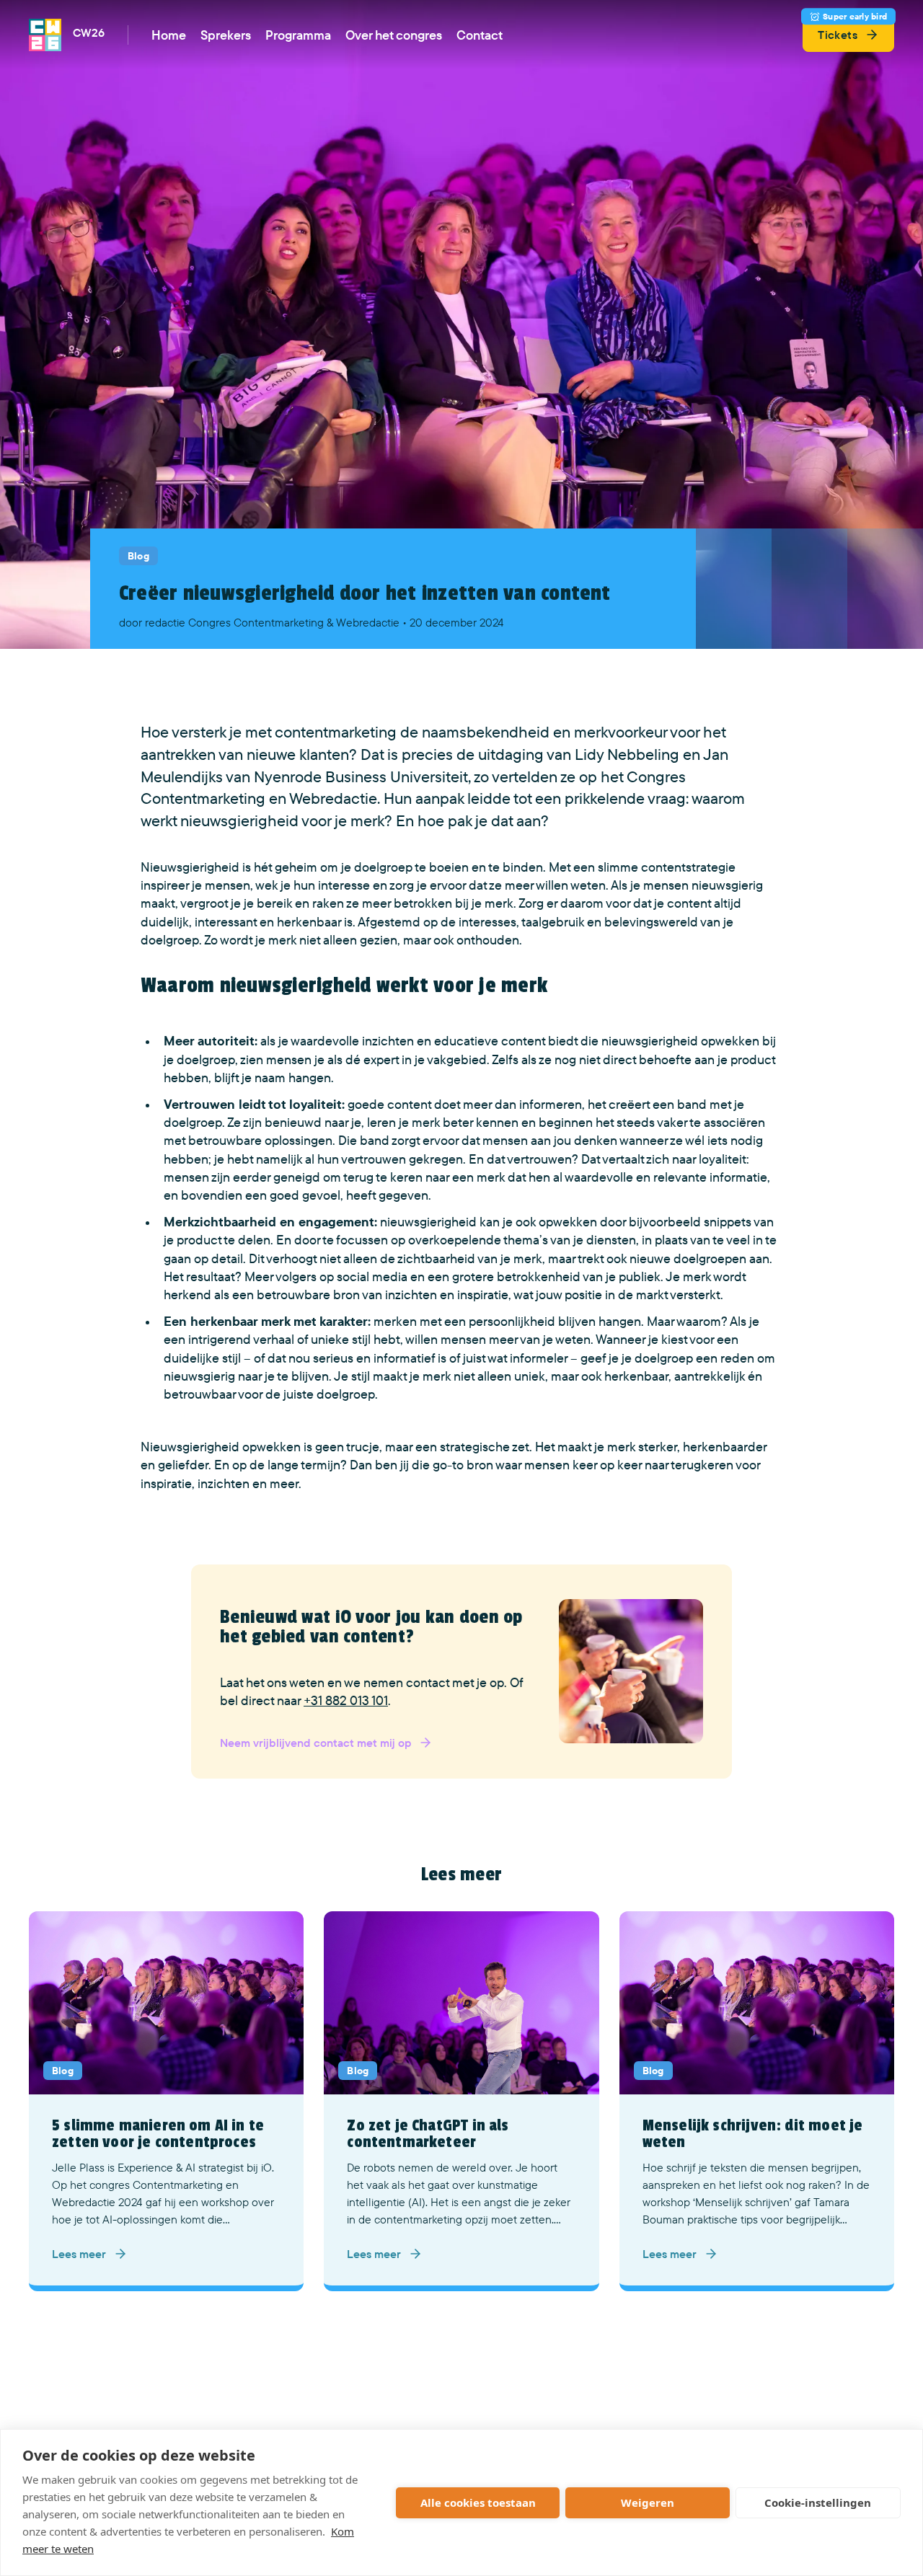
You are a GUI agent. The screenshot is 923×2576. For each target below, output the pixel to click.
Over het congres (394, 35)
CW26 (89, 32)
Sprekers (226, 35)
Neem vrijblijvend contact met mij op (315, 1743)
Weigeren (648, 2502)
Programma (298, 35)
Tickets (852, 30)
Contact (480, 35)
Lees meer (79, 2254)
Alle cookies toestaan (478, 2502)
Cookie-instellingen (818, 2502)
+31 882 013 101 (346, 1700)
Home (169, 35)
